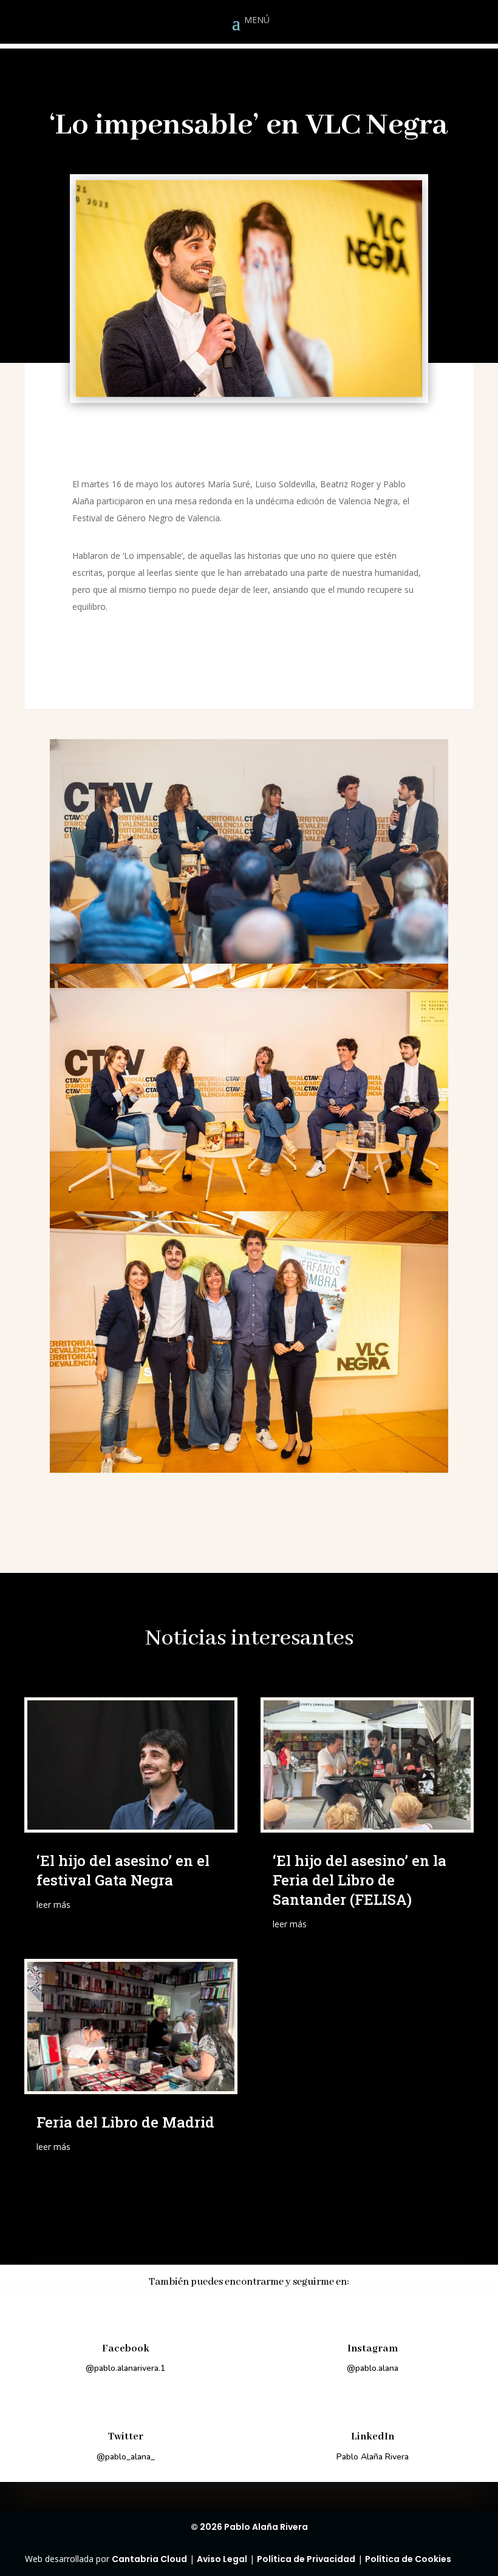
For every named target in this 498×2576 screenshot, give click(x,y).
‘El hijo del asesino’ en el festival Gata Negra (123, 1870)
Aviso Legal (222, 2559)
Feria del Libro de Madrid (125, 2122)
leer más (53, 1905)
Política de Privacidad (306, 2559)
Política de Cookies (408, 2559)
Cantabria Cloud (149, 2559)
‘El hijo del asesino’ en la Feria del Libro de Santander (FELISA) (360, 1880)
